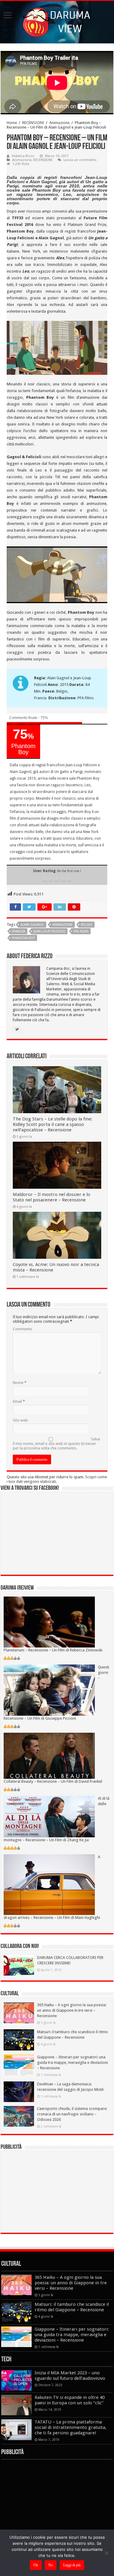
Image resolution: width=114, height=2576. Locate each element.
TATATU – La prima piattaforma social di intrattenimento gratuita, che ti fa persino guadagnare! (71, 2427)
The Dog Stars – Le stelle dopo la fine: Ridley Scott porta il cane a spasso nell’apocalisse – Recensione (53, 1124)
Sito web (20, 1420)
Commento (22, 1329)
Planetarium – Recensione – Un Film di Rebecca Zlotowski (53, 1650)
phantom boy (23, 938)
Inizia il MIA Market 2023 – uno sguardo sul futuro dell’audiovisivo (70, 2376)
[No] (106, 2553)
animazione (62, 925)
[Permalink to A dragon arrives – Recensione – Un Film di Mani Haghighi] (49, 1884)
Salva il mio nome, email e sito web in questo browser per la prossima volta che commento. (56, 1444)
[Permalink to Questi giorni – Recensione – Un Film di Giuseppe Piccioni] (49, 1690)
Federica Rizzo (23, 156)
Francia (19, 931)
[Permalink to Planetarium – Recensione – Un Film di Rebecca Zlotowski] (49, 1622)
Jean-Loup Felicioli (49, 931)
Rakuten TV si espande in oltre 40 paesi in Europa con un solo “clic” (70, 2400)
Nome (20, 1383)
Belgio (87, 925)
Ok (36, 2565)
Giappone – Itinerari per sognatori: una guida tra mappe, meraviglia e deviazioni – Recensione (73, 2062)
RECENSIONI (33, 123)
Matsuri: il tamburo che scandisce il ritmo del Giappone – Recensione (72, 2307)
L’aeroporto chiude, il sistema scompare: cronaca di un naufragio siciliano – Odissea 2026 (72, 2114)
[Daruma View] (57, 21)
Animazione (59, 123)
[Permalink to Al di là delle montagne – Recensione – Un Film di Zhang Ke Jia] (49, 1816)
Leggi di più (72, 2565)
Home (12, 123)
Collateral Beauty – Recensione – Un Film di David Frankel (53, 1781)
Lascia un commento (80, 160)
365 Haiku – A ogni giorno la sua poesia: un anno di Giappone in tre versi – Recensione (72, 2010)
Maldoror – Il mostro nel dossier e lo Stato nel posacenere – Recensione (52, 1197)
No (51, 2565)
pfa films (81, 931)
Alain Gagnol (32, 925)
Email (19, 1401)
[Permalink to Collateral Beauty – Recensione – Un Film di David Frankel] (49, 1755)
